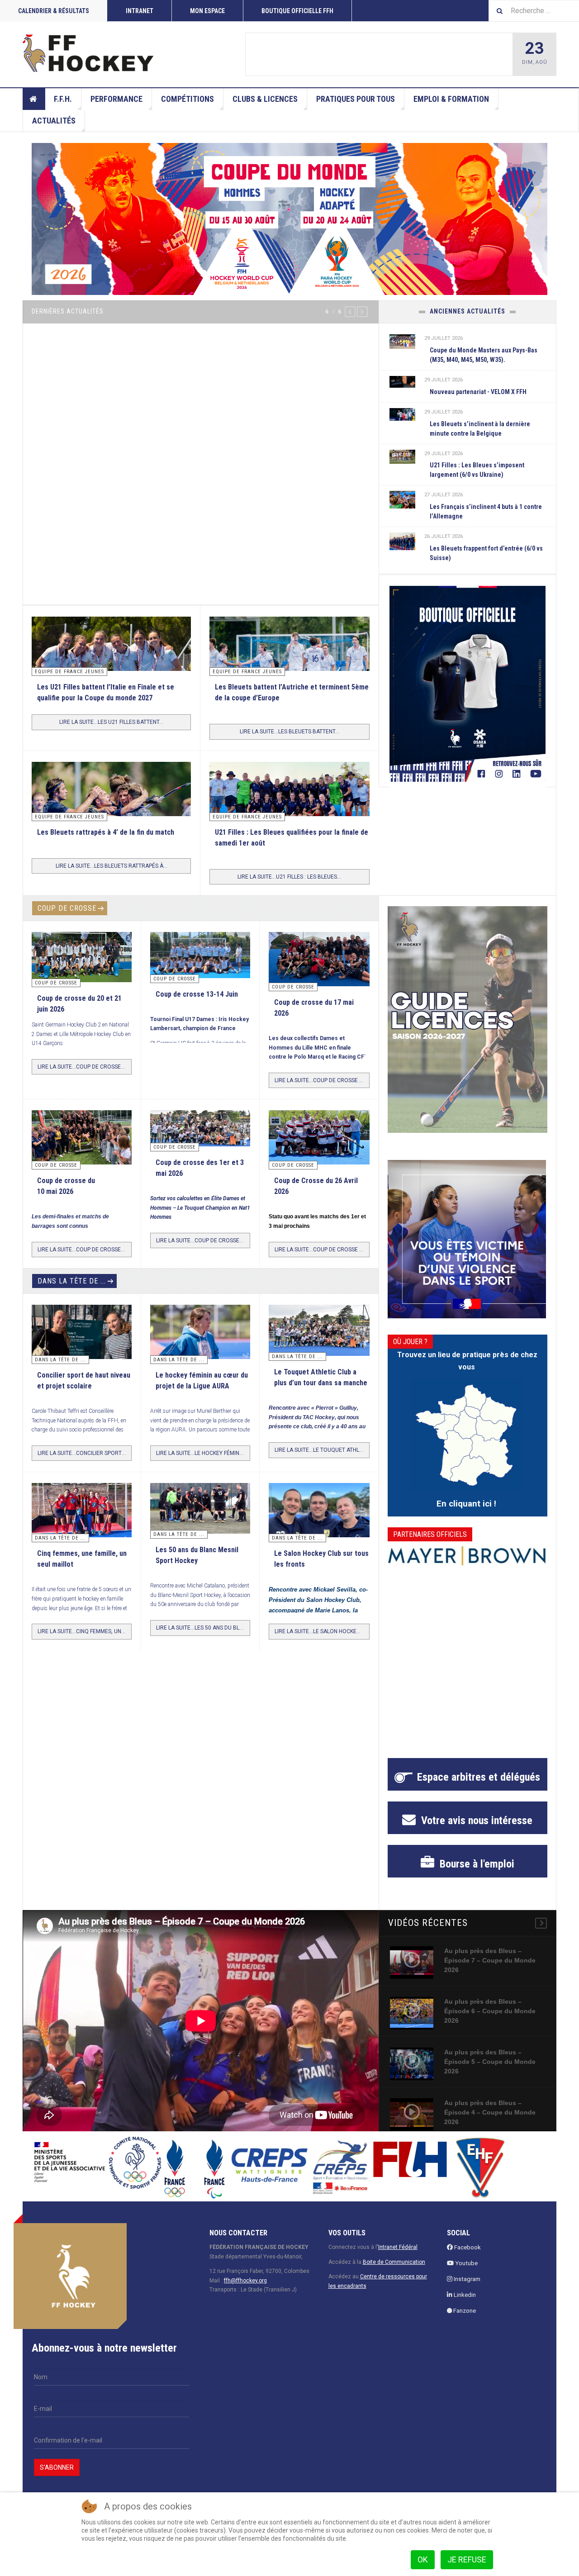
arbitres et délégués (479, 1777)
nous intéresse (475, 1820)
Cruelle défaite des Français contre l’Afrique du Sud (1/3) (195, 493)
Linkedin (464, 2295)
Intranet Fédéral (398, 2247)
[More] (541, 1923)
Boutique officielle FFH (297, 11)
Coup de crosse (67, 908)
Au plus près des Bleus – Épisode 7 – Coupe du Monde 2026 (490, 1960)
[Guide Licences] (467, 1019)
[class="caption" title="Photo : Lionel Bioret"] (200, 1332)
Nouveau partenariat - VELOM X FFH (478, 392)
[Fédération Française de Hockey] (88, 53)
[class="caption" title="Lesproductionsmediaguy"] (289, 806)
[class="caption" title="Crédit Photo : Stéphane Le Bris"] (319, 1140)
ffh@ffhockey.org (245, 2281)
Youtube (466, 2263)
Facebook (467, 2247)
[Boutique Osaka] (467, 684)
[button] (350, 312)
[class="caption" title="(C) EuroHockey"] (403, 499)
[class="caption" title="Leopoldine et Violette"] (82, 1335)
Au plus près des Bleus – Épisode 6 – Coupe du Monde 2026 (490, 2011)
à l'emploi (476, 1864)
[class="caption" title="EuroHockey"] (289, 669)
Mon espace (207, 11)
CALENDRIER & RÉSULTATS (54, 11)
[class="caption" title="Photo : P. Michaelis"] (293, 54)
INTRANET (140, 11)
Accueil (34, 99)
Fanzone (464, 2311)
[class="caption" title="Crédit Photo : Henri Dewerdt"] (319, 964)
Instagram (466, 2279)
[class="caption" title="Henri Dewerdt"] (82, 956)
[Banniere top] (289, 219)
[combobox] (534, 11)
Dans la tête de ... (72, 1281)
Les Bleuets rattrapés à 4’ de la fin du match (106, 832)
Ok (423, 2559)
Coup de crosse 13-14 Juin (358, 55)
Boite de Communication (394, 2262)
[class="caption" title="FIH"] (201, 418)
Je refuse (467, 2559)
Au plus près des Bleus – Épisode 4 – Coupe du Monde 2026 (490, 2112)
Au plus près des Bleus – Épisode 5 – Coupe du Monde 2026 (490, 2062)
